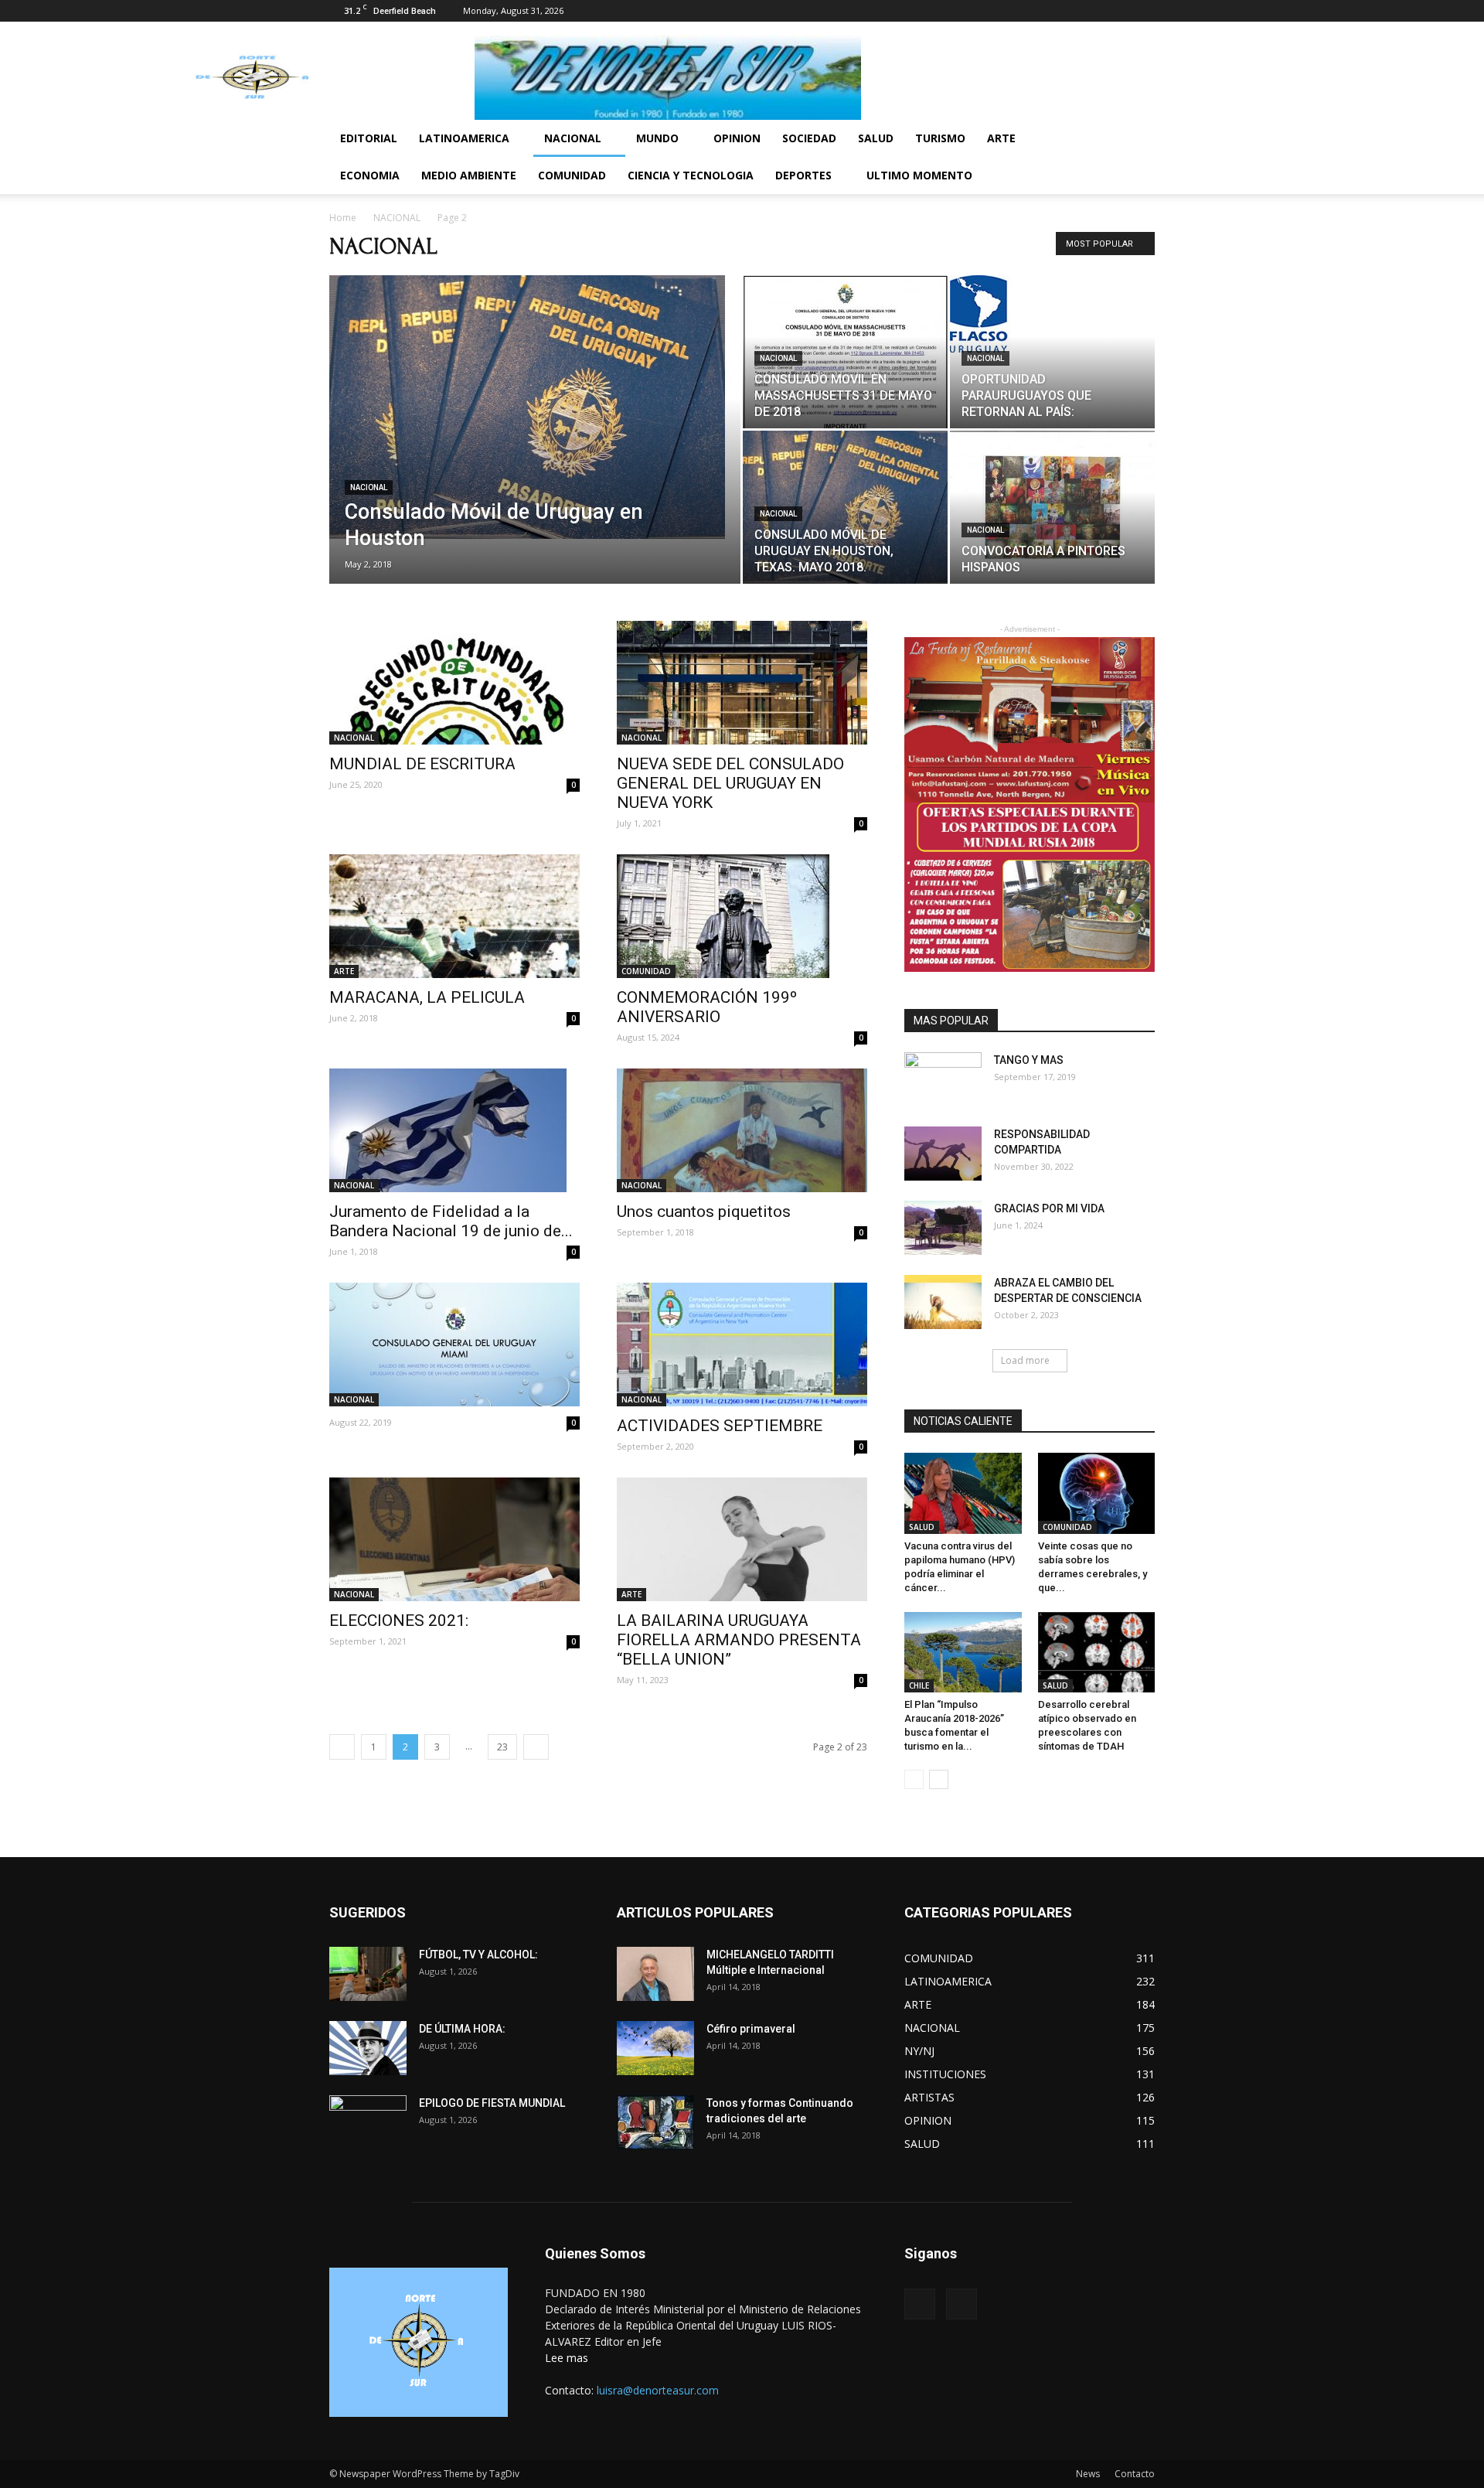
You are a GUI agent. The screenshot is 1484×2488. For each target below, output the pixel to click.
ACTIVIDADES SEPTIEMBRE (720, 1426)
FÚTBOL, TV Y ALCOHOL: (478, 1955)
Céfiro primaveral (751, 2029)
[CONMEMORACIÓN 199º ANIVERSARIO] (742, 916)
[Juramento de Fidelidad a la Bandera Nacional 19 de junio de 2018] (454, 1130)
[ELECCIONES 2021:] (454, 1539)
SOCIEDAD (809, 138)
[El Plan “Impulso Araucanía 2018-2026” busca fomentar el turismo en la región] (963, 1652)
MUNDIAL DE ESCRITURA (422, 764)
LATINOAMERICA (464, 138)
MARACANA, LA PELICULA (427, 997)
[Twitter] (1143, 11)
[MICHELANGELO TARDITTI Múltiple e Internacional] (655, 1974)
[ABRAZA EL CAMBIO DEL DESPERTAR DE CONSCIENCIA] (943, 1302)
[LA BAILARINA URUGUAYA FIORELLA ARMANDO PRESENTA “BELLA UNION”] (742, 1539)
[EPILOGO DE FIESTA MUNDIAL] (368, 2122)
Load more (1025, 1360)
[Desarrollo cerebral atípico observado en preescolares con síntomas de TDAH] (1097, 1652)
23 (502, 1747)
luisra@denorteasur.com (658, 2390)
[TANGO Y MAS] (943, 1079)
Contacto (1135, 2474)
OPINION (737, 138)
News (1088, 2474)
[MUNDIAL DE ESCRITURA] (454, 683)
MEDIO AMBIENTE (469, 175)
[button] (1136, 140)
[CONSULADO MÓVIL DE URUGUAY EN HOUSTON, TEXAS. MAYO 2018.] (845, 507)
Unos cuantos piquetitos (704, 1212)
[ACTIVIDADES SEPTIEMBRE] (742, 1345)
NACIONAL (573, 138)
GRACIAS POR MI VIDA (1049, 1208)
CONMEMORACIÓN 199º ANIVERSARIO (707, 1007)
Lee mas (567, 2358)
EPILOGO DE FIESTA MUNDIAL (492, 2103)
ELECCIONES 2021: (399, 1621)
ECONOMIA (370, 175)
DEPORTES (803, 175)
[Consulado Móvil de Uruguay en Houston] (535, 407)
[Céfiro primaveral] (655, 2048)
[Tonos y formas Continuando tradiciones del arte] (655, 2122)
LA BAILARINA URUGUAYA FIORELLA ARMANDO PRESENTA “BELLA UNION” (739, 1640)
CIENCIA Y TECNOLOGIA (691, 175)
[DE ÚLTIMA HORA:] (368, 2048)
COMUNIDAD (572, 175)
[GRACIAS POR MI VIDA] (943, 1228)
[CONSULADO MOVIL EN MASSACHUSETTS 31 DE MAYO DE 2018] (845, 352)
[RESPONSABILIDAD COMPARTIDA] (943, 1154)
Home (343, 218)
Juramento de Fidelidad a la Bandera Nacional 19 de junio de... (451, 1221)
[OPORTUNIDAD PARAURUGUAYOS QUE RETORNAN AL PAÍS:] (1052, 314)
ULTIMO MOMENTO (919, 175)
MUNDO (657, 138)
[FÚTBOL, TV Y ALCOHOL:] (368, 1974)
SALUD (876, 138)
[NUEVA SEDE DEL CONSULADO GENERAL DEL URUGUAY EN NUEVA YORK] (742, 683)
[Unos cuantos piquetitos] (742, 1130)
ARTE (1001, 138)
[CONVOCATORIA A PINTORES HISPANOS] (1052, 507)
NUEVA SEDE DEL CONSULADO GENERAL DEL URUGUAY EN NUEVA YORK (730, 783)
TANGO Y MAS (1029, 1060)
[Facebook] (1118, 11)
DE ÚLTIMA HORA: (462, 2029)
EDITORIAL (369, 138)
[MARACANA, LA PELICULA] (454, 916)
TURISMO (940, 138)
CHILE (919, 1685)
